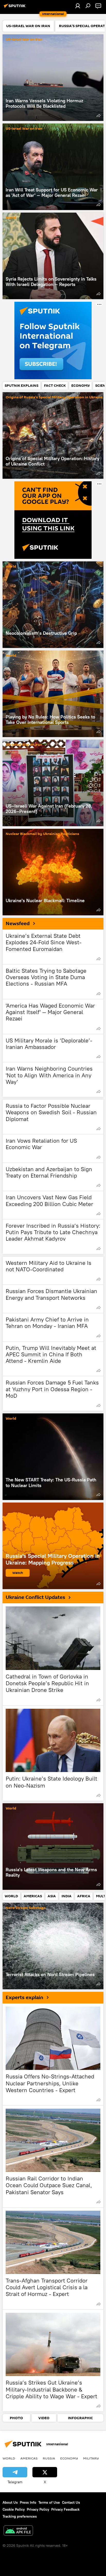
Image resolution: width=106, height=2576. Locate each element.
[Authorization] (78, 6)
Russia (49, 2458)
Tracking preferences (20, 2516)
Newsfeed (18, 924)
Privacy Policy (38, 2509)
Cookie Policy (14, 2509)
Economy (69, 2458)
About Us (10, 2502)
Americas (29, 2458)
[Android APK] (18, 2531)
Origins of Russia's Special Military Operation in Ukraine (54, 397)
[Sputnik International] (15, 8)
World (11, 218)
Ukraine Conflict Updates (35, 1597)
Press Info (28, 2502)
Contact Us (71, 2502)
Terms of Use (49, 2502)
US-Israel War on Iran (24, 40)
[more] (99, 115)
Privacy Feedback (65, 2509)
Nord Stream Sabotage (26, 1908)
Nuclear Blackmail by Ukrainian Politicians (42, 834)
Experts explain (24, 1998)
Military (91, 2458)
